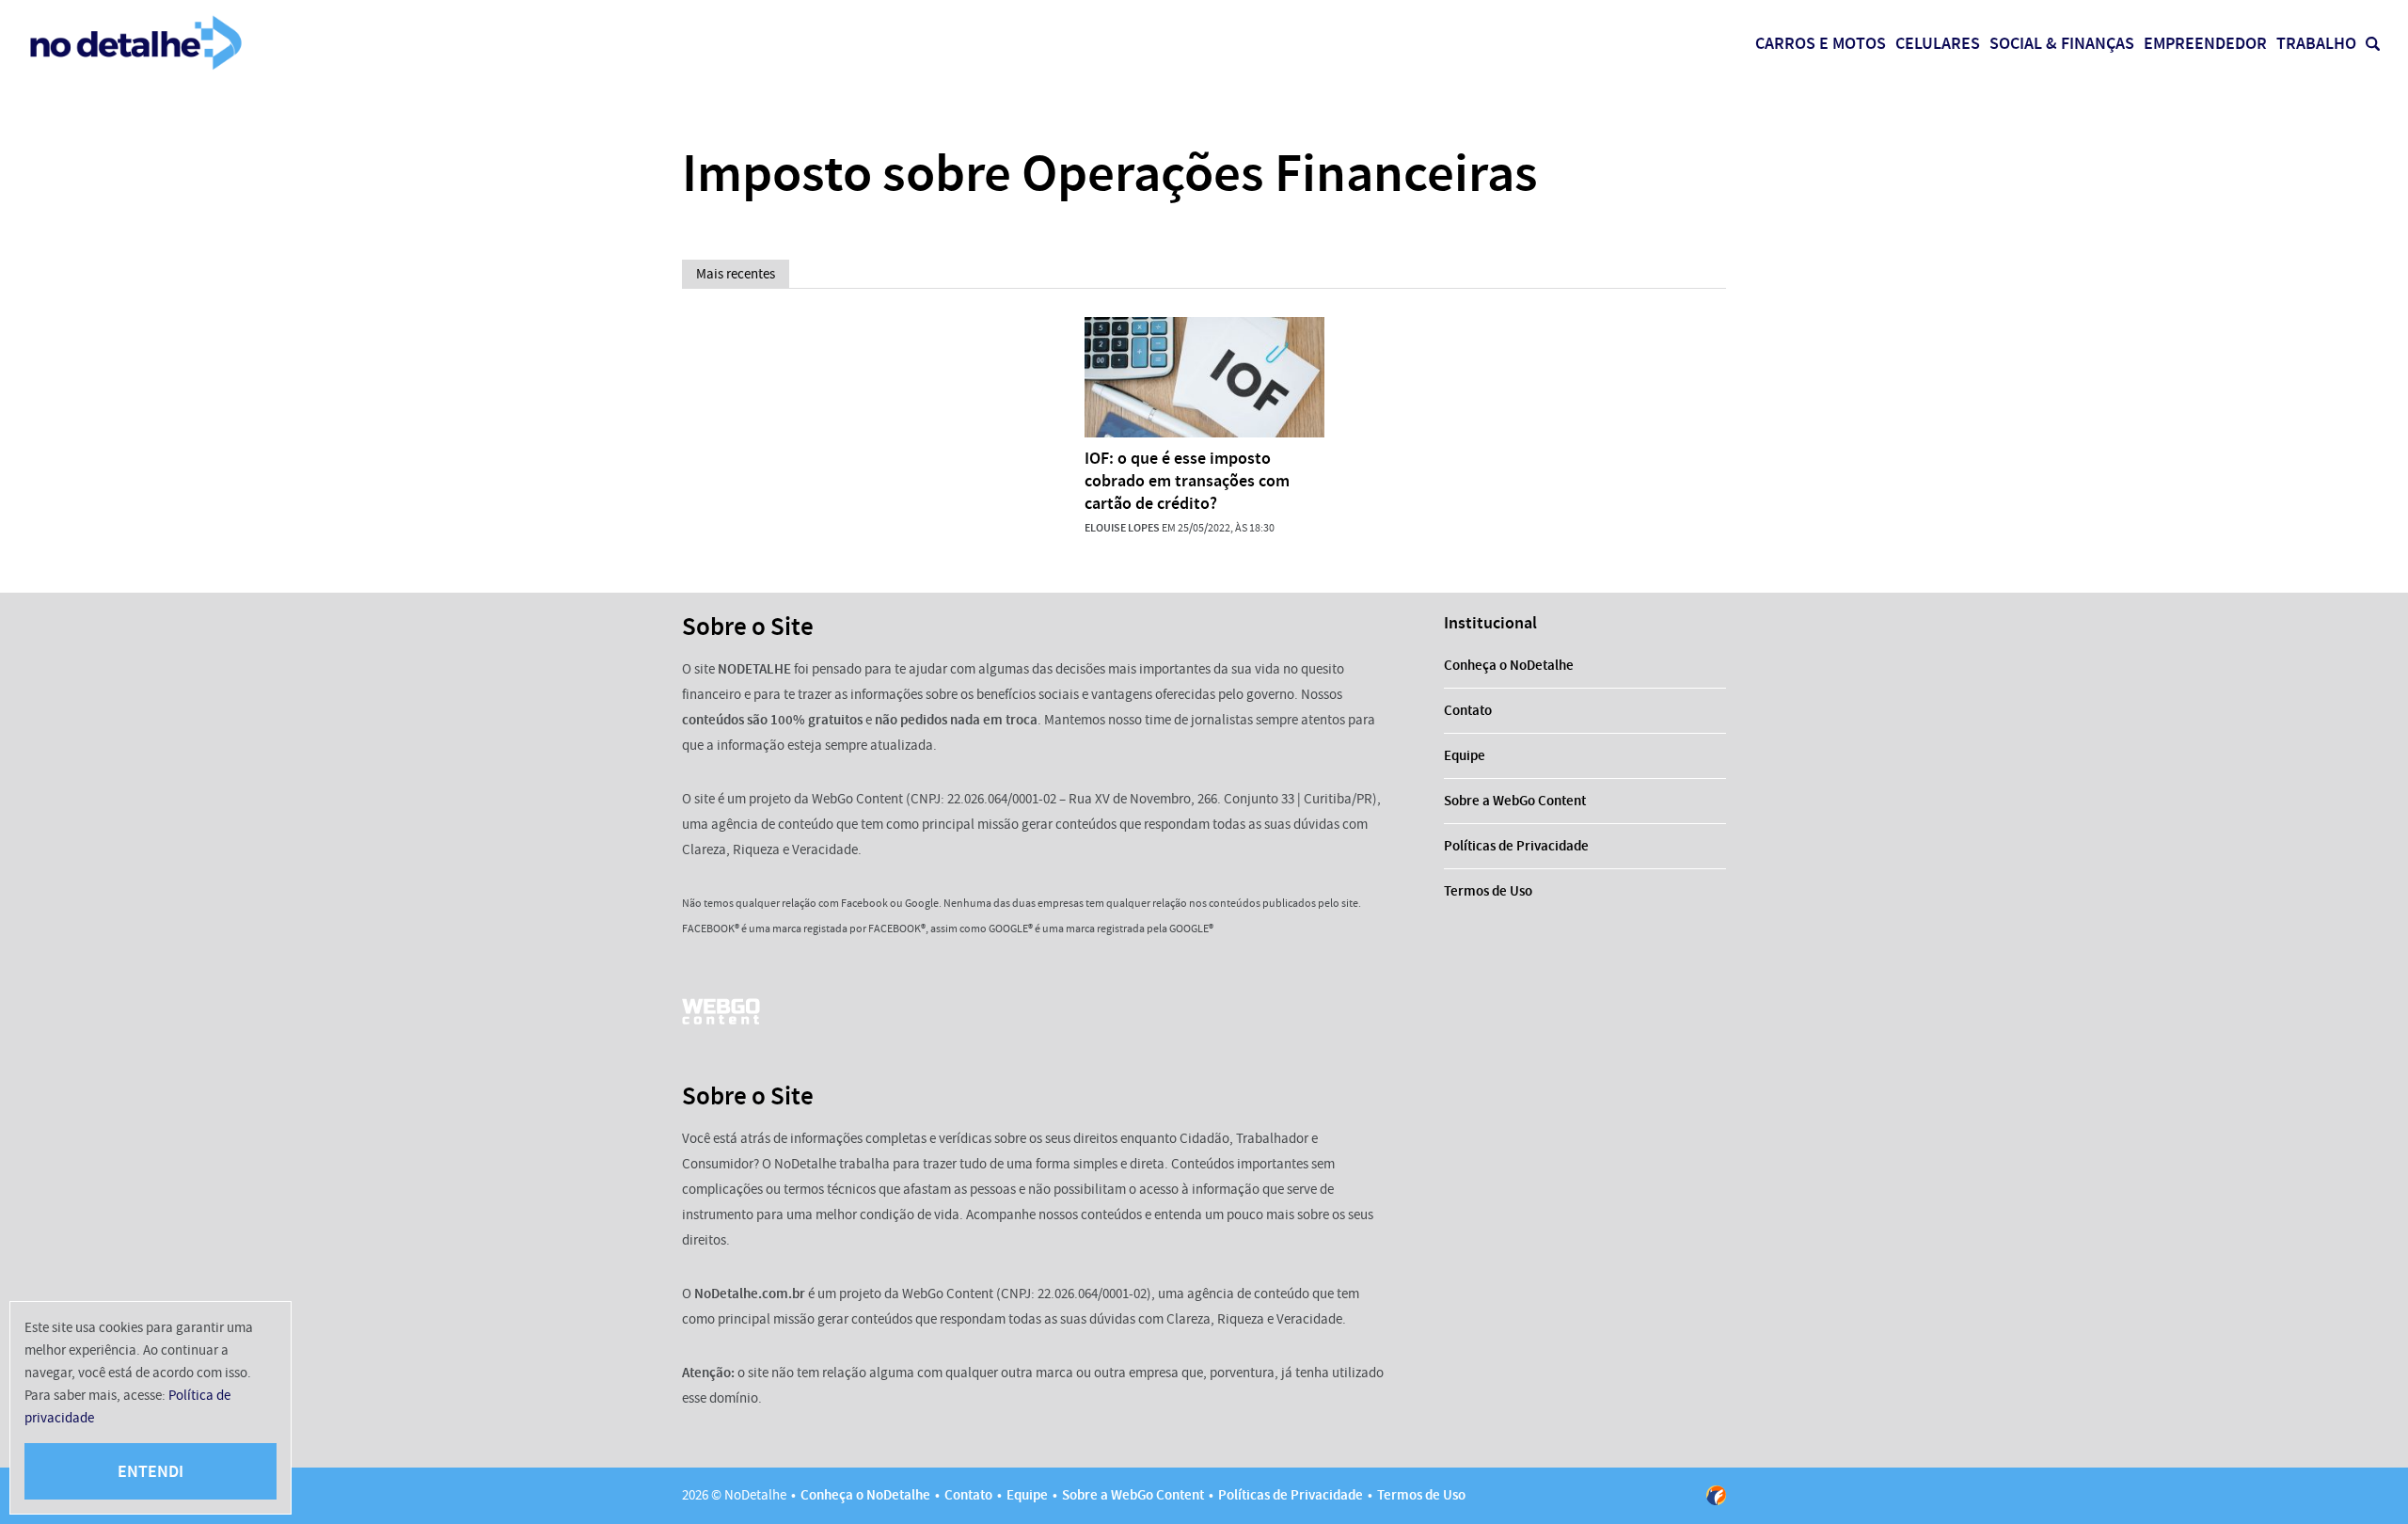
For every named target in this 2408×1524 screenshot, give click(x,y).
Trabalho (2316, 43)
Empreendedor (2205, 43)
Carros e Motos (1821, 43)
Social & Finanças (2062, 43)
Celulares (1938, 43)
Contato (1468, 710)
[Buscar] (2373, 44)
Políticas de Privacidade (1516, 846)
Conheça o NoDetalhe (1509, 665)
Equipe (1465, 755)
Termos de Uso (1488, 891)
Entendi (150, 1471)
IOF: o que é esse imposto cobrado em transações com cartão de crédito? (1187, 481)
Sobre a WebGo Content (1515, 801)
